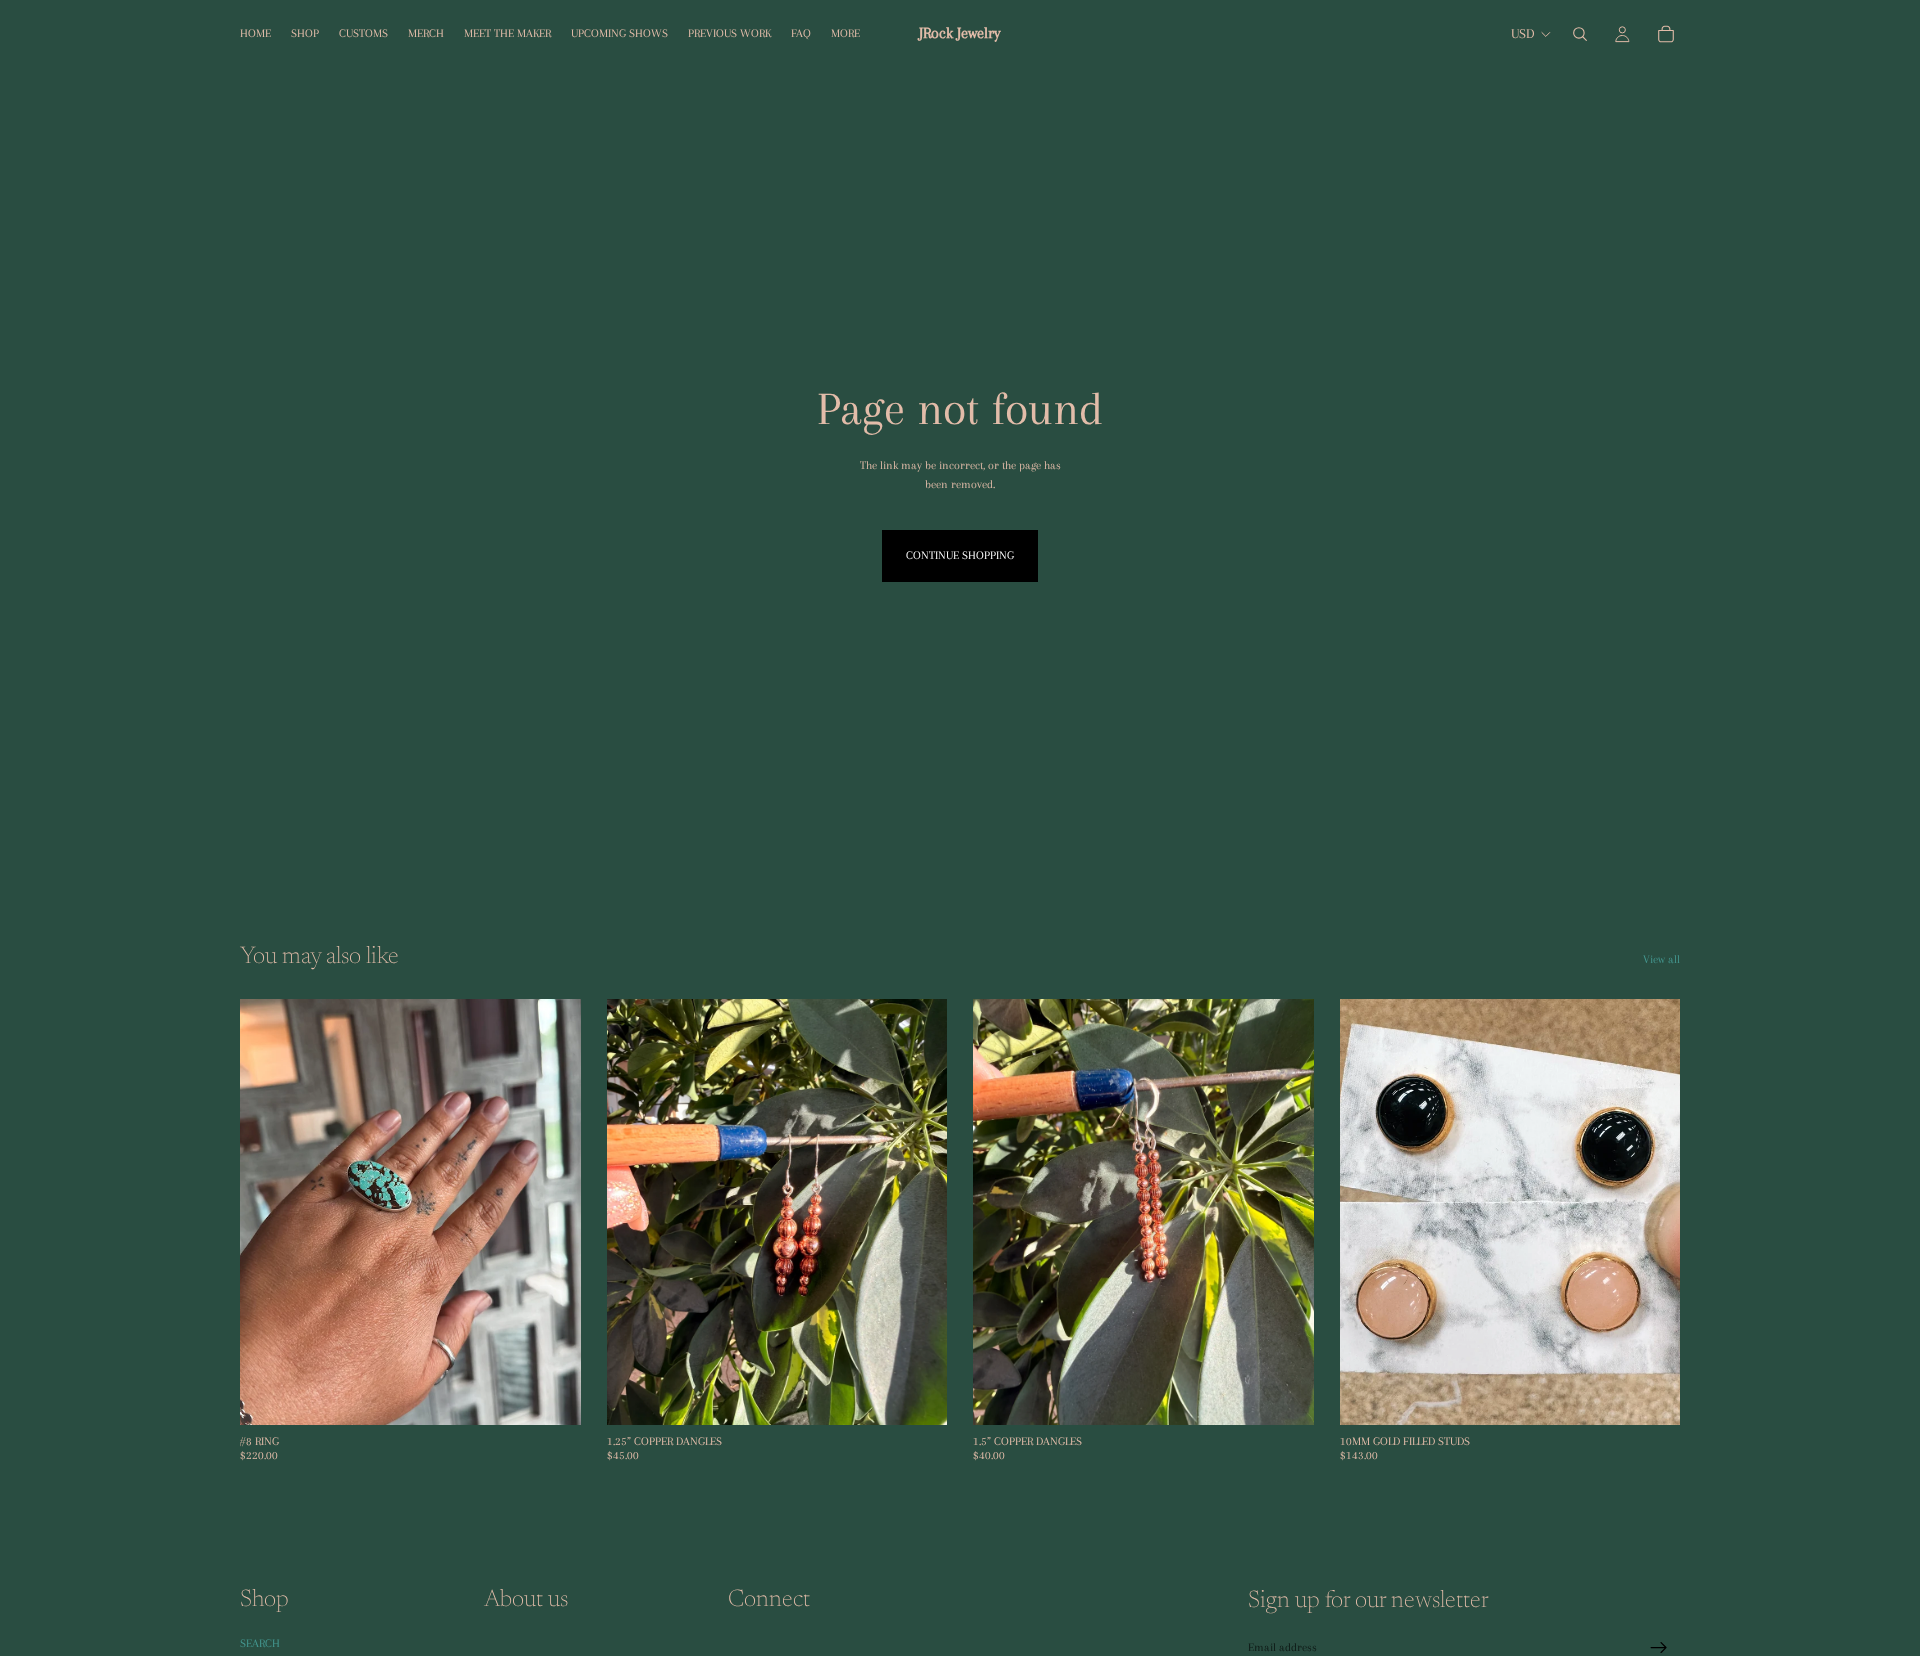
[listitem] (845, 34)
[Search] (1580, 34)
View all (1661, 959)
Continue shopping (960, 555)
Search (260, 1643)
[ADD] (550, 1394)
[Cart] (1666, 34)
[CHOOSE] (916, 1394)
